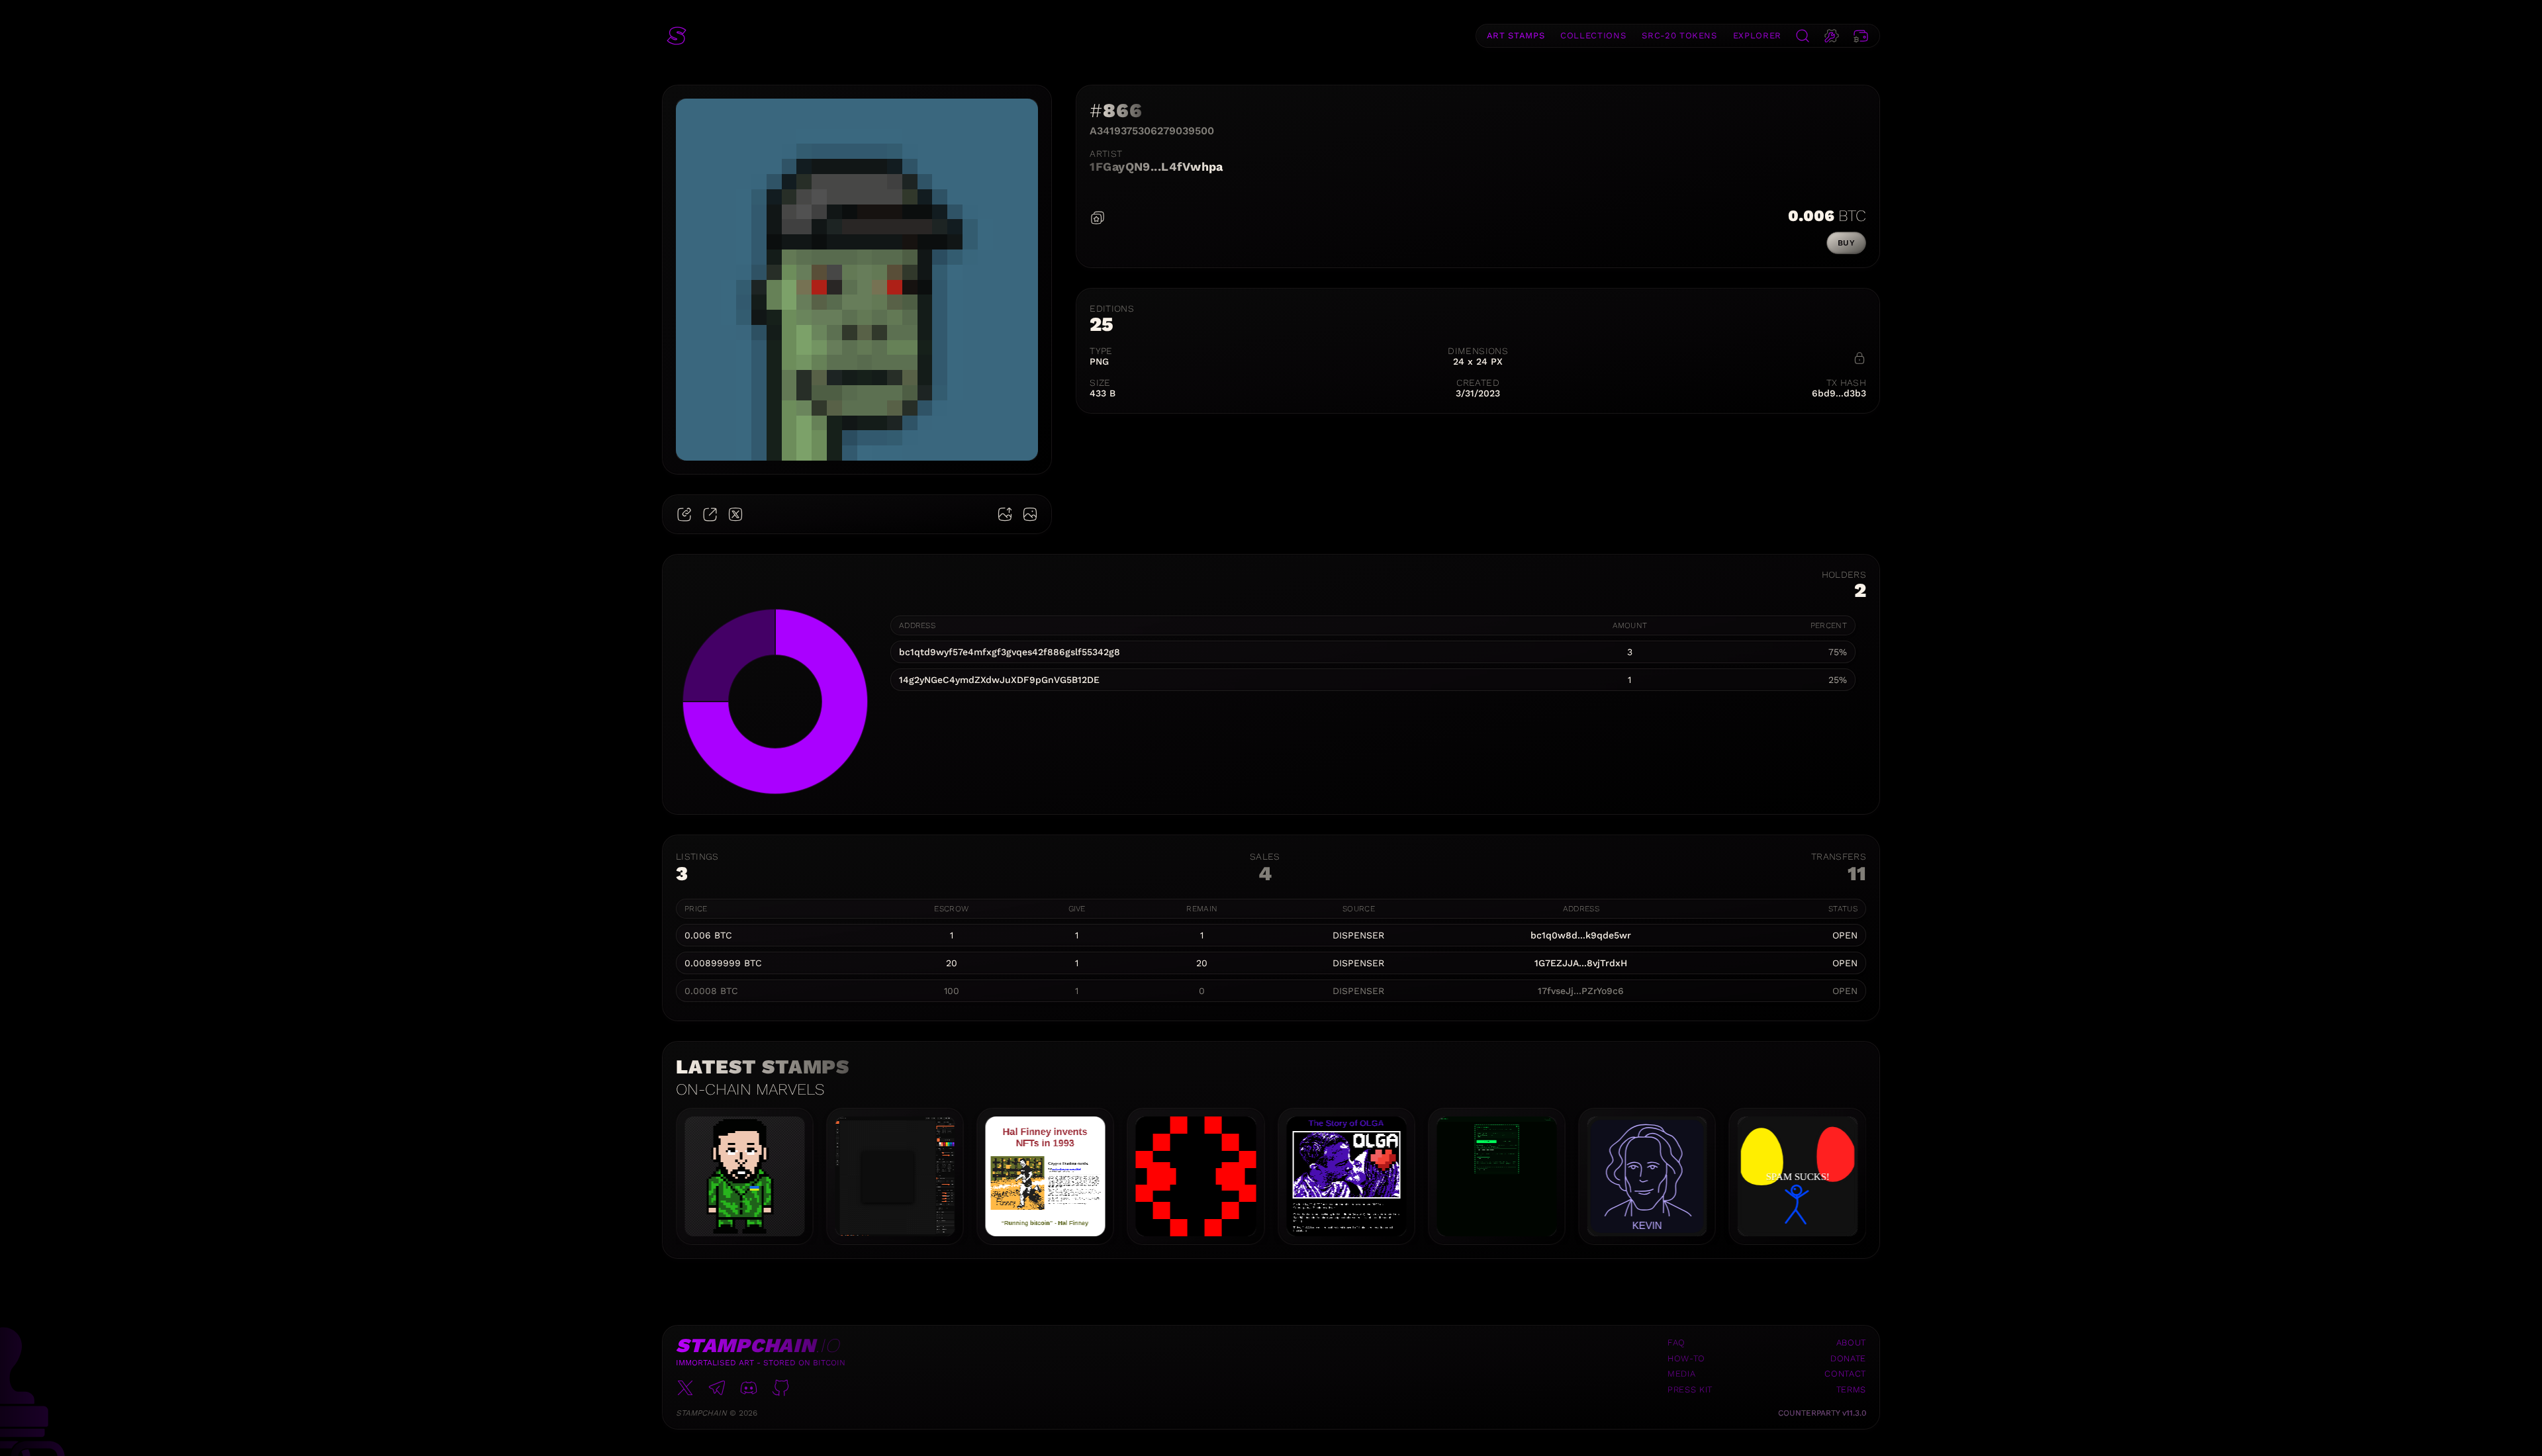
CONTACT (1845, 1374)
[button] (677, 36)
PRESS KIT (1690, 1389)
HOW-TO (1686, 1358)
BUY (1846, 243)
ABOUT (1851, 1342)
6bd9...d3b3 (1839, 393)
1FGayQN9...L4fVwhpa (1156, 166)
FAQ (1676, 1342)
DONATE (1848, 1358)
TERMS (1851, 1389)
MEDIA (1681, 1374)
